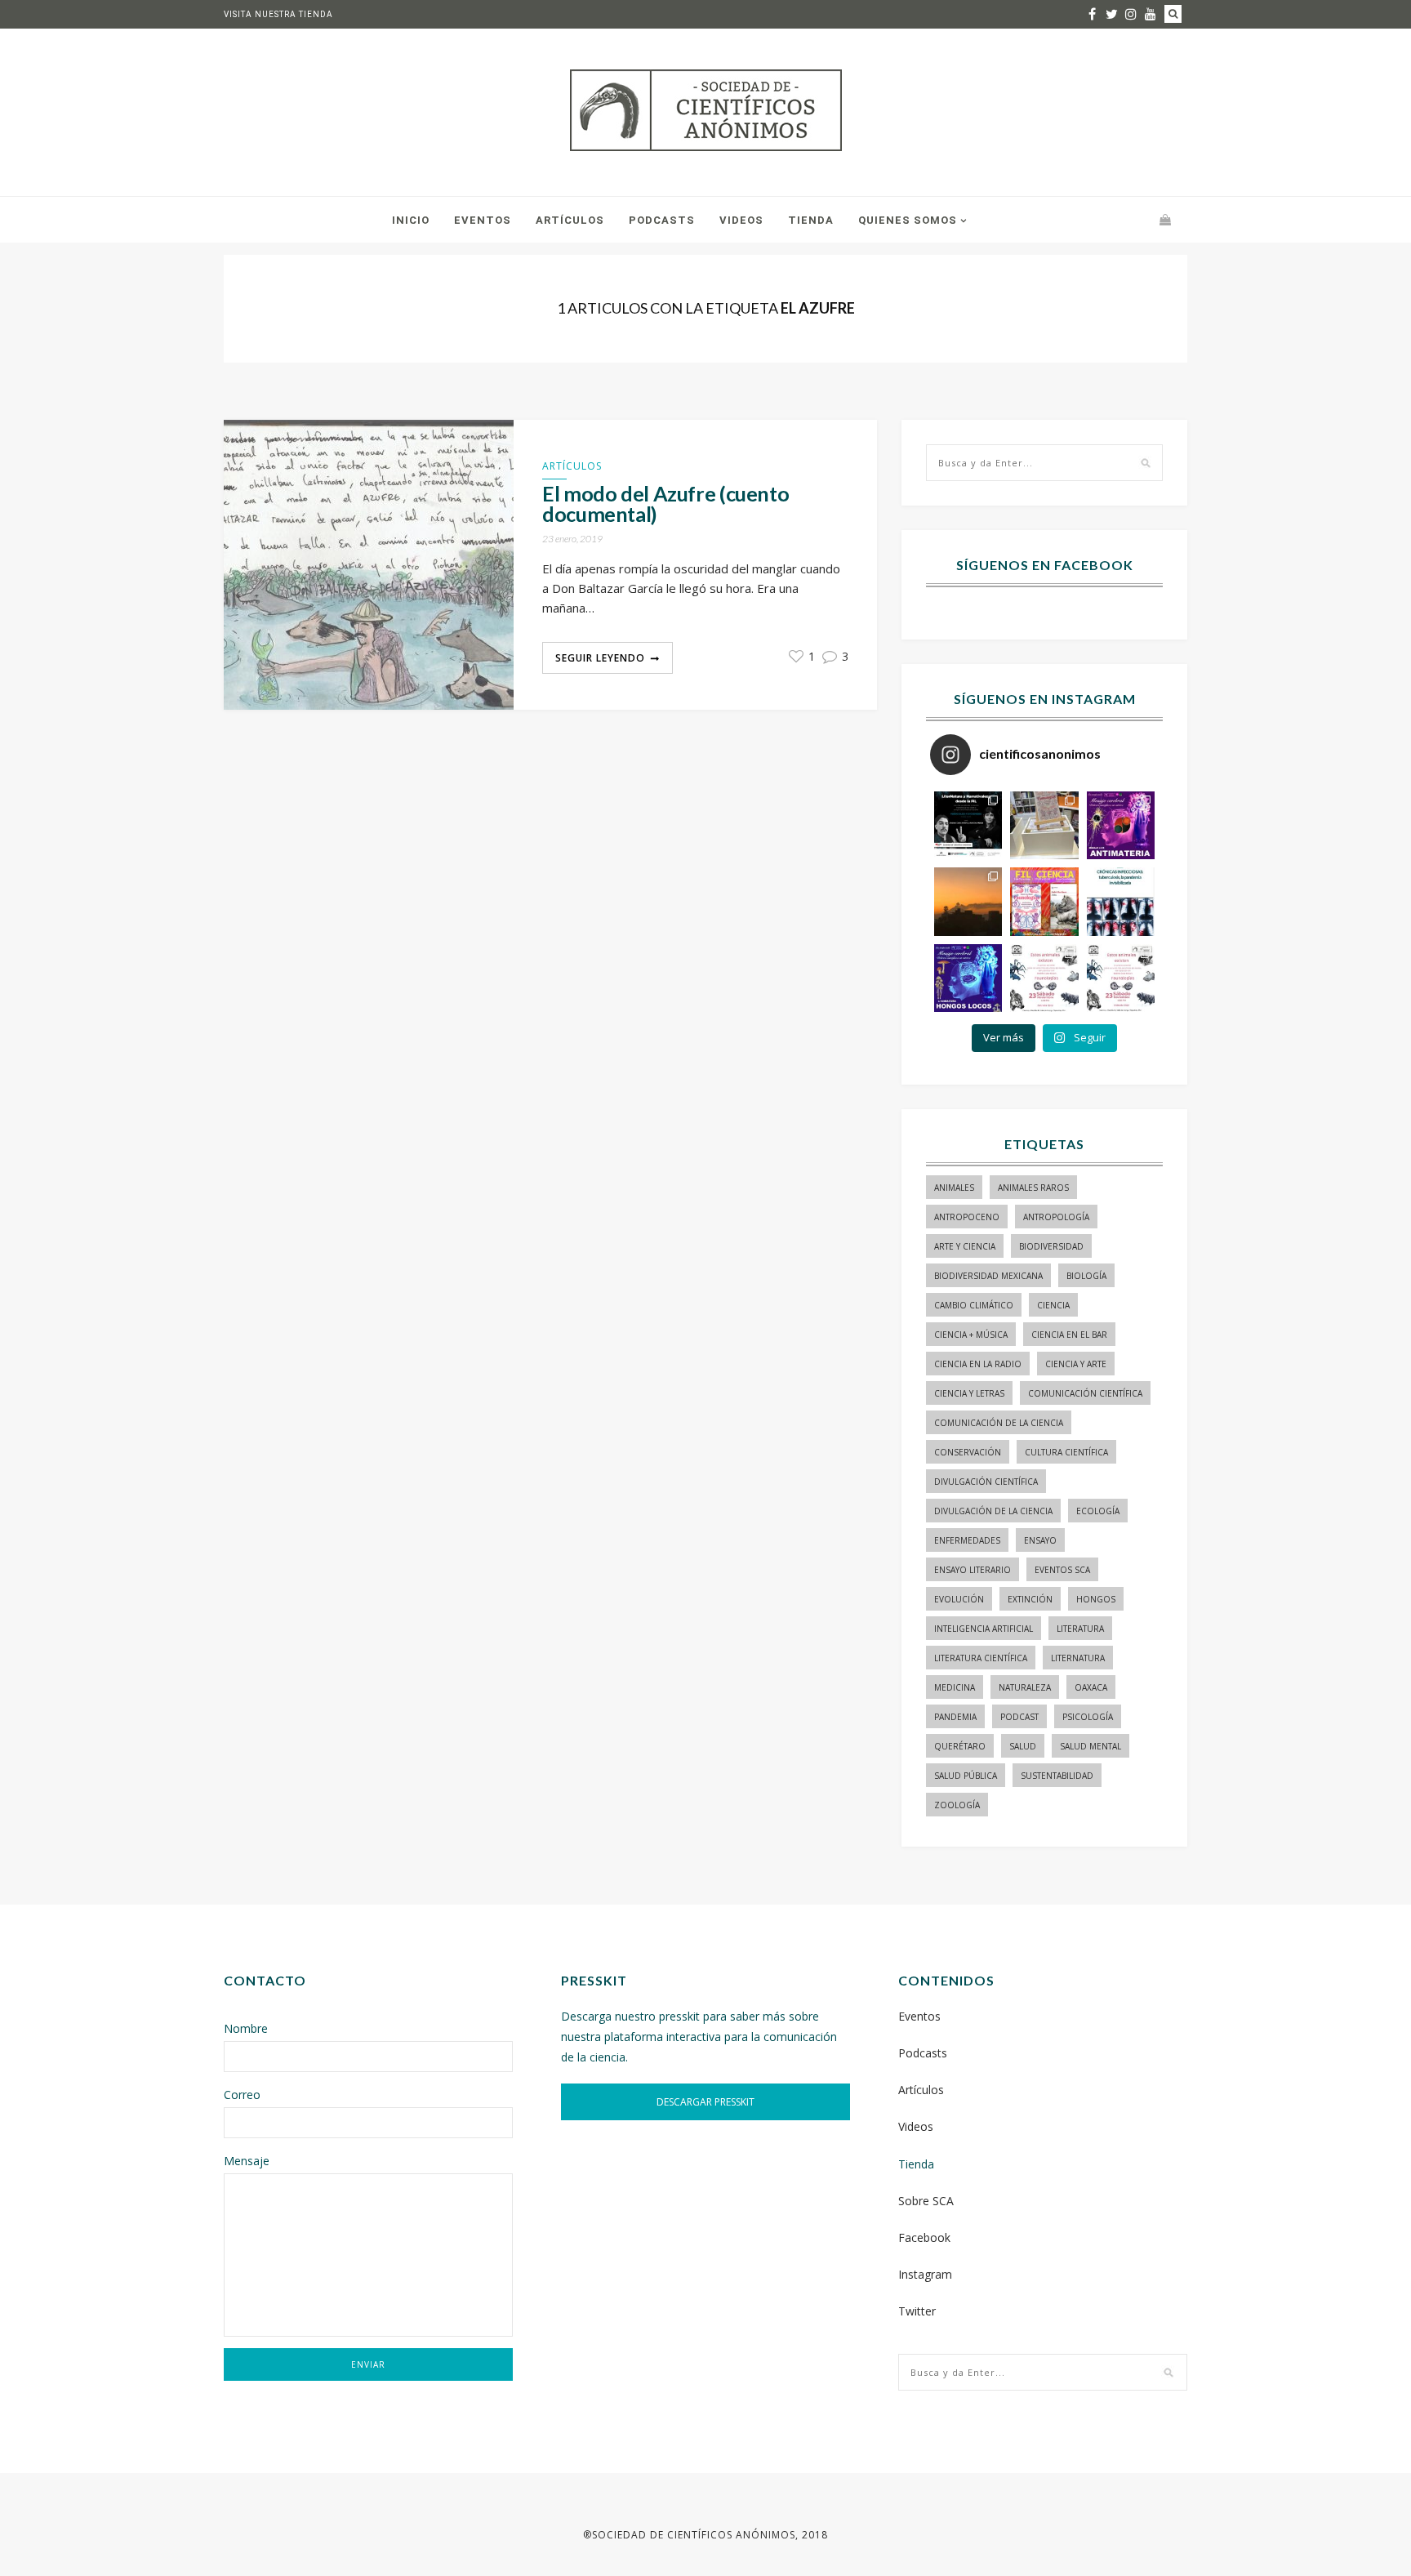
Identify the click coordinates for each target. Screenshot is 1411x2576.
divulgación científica (986, 1482)
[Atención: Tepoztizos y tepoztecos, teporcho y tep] (1121, 978)
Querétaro (960, 1746)
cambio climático (974, 1305)
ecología (1098, 1511)
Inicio (411, 220)
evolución (959, 1599)
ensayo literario (973, 1570)
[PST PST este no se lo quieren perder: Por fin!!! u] (968, 978)
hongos (1096, 1599)
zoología (957, 1805)
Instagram (925, 2274)
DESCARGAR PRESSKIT (705, 2102)
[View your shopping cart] (1165, 219)
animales (954, 1188)
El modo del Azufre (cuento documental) (665, 504)
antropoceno (967, 1217)
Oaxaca (1091, 1687)
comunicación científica (1085, 1393)
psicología (1088, 1717)
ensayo (1040, 1540)
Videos (741, 220)
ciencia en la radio (978, 1364)
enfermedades (967, 1540)
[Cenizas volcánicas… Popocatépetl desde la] (968, 901)
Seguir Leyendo (600, 658)
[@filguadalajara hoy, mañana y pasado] (968, 825)
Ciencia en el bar (1069, 1335)
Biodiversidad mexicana (988, 1276)
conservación (968, 1452)
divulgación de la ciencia (993, 1511)
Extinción (1030, 1599)
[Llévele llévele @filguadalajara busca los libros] (1044, 825)
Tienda (811, 220)
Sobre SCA (926, 2201)
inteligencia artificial (984, 1629)
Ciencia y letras (969, 1393)
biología (1086, 1276)
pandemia (955, 1717)
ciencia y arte (1076, 1364)
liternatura (1078, 1658)
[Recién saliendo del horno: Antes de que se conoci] (1121, 901)
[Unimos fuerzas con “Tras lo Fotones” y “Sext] (1121, 825)
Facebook (924, 2237)
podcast (1019, 1717)
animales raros (1033, 1188)
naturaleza (1025, 1687)
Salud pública (966, 1776)
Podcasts (662, 220)
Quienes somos (908, 220)
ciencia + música (971, 1335)
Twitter (917, 2311)
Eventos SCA (1062, 1570)
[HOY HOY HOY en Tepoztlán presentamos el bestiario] (1044, 978)
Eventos (483, 220)
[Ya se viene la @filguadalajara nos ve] (1044, 901)
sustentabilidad (1057, 1776)
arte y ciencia (965, 1246)
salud (1023, 1746)
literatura (1080, 1629)
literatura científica (981, 1658)
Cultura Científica (1066, 1452)
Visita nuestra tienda (278, 14)
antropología (1056, 1217)
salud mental (1091, 1746)
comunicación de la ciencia (999, 1423)
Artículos (570, 220)
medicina (955, 1687)
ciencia (1053, 1305)
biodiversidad (1051, 1246)
